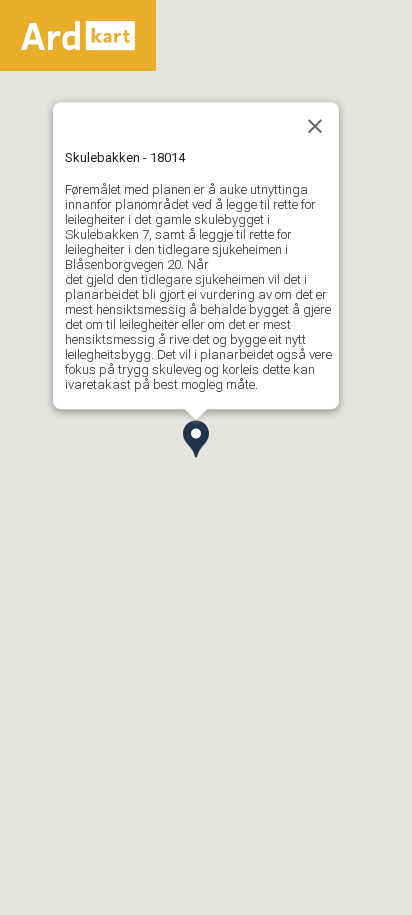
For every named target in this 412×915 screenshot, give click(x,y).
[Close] (315, 126)
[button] (196, 439)
